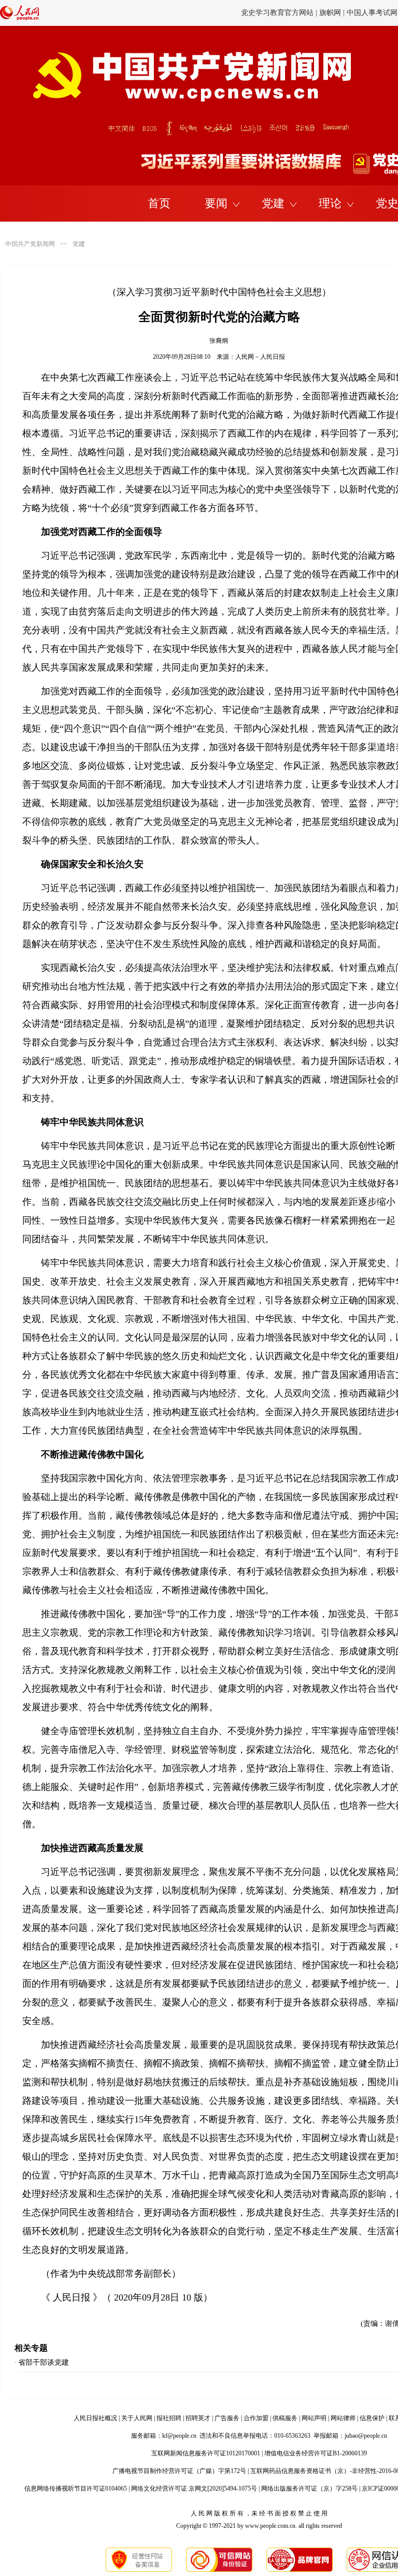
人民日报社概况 (95, 2418)
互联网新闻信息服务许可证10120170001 (206, 2453)
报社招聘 (169, 2418)
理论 (330, 203)
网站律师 (343, 2418)
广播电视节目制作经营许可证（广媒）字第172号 (179, 2471)
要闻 (216, 203)
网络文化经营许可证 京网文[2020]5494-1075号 (194, 2488)
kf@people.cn (179, 2436)
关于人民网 (137, 2418)
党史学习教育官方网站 (278, 13)
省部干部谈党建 (44, 2362)
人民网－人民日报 (260, 357)
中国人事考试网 (372, 13)
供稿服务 (285, 2418)
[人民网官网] (19, 18)
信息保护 (372, 2418)
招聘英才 (198, 2418)
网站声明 (314, 2418)
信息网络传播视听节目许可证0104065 (76, 2488)
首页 (159, 203)
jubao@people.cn (366, 2436)
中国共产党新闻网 (30, 244)
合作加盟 (256, 2418)
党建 (273, 203)
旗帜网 (330, 13)
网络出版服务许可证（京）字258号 (309, 2488)
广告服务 (227, 2418)
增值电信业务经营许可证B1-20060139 (316, 2453)
